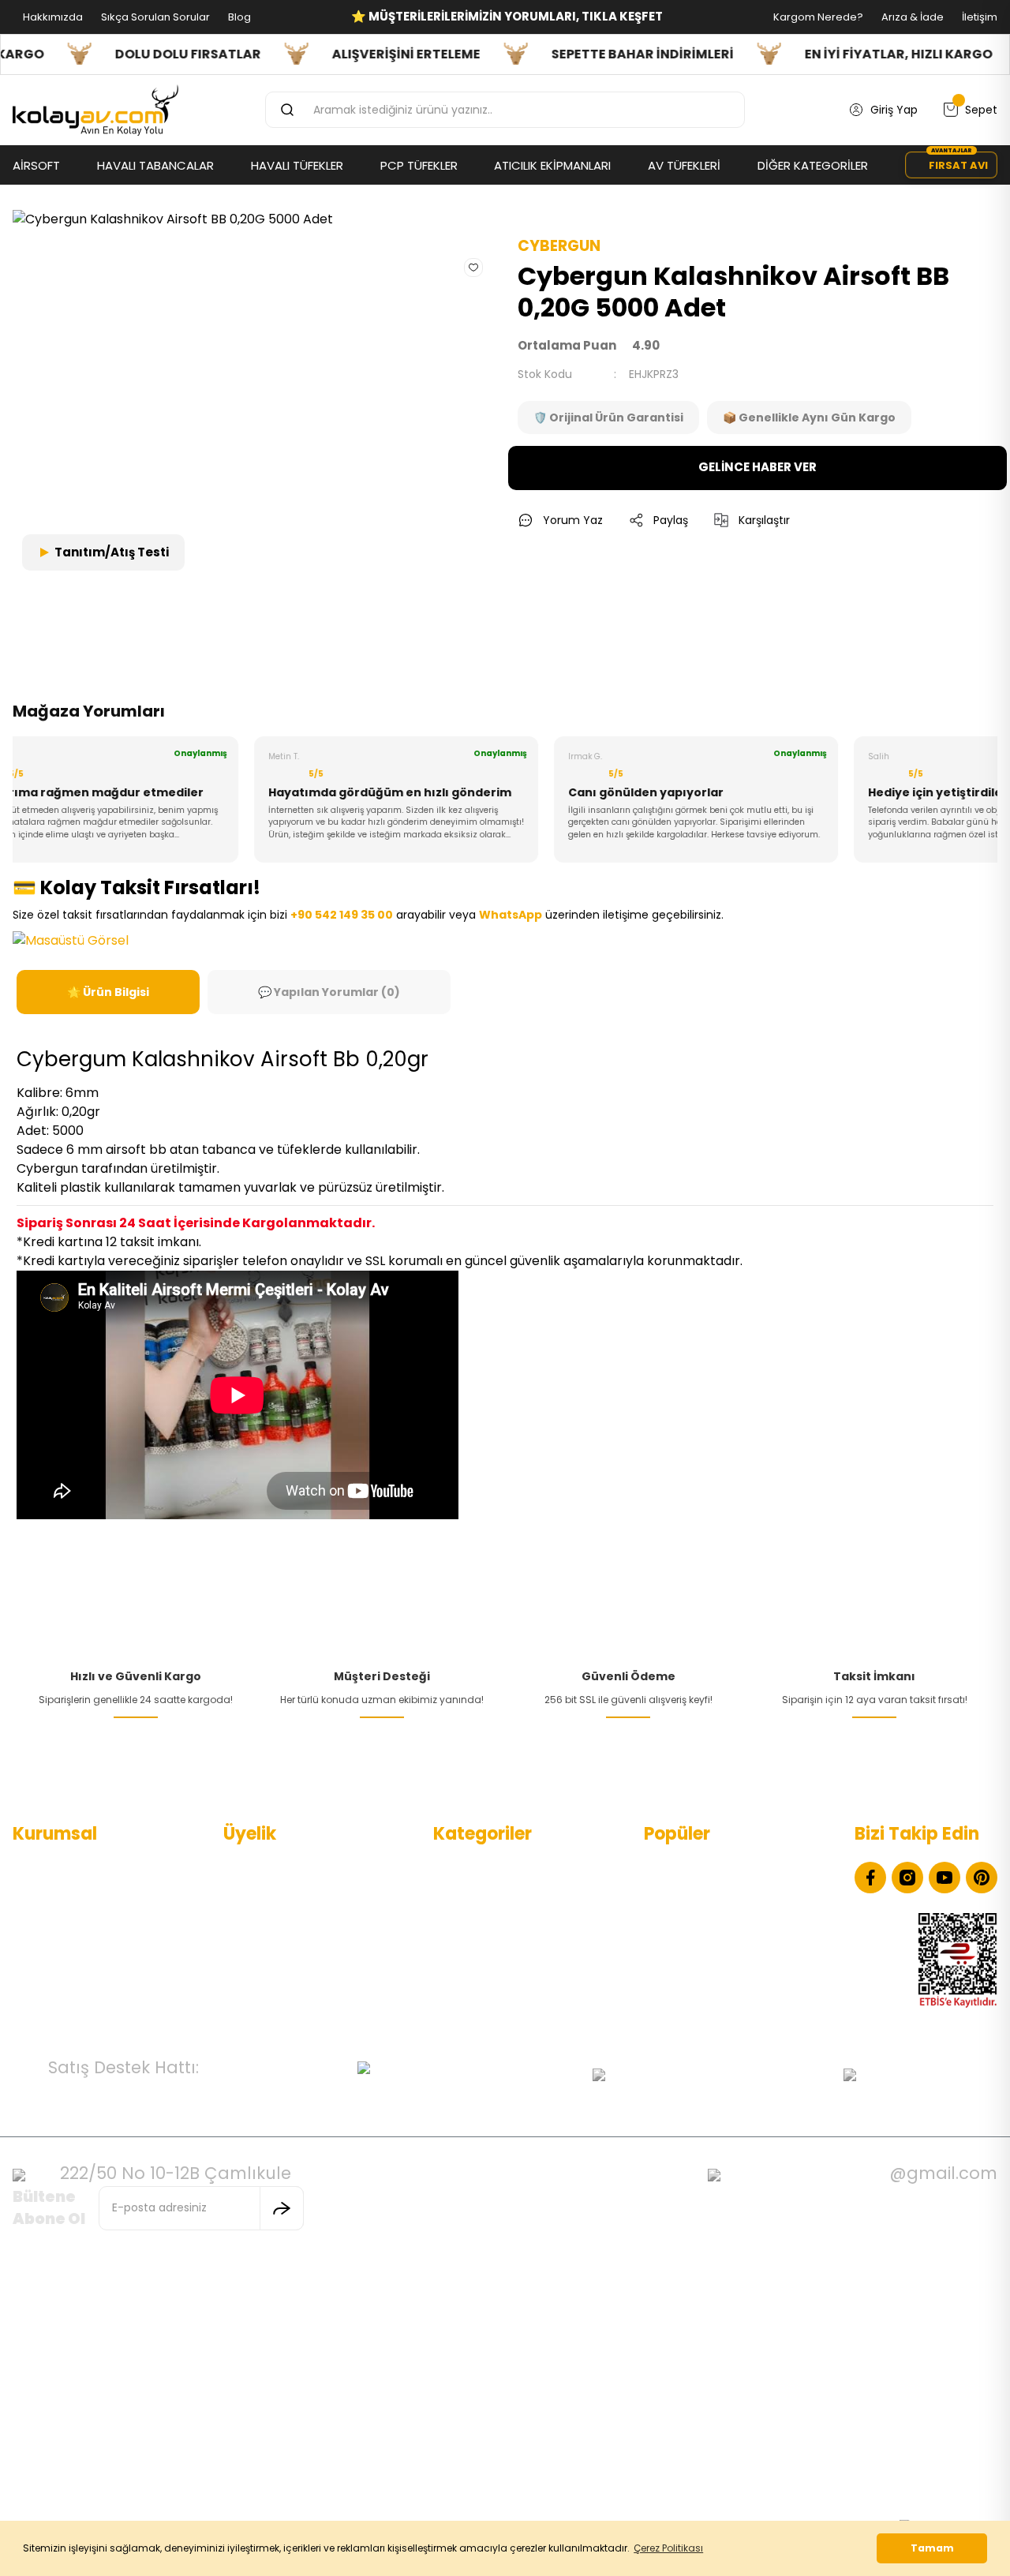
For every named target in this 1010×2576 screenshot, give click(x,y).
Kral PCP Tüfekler (690, 1994)
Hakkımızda (52, 17)
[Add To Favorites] (473, 267)
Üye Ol (241, 1893)
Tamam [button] (932, 2548)
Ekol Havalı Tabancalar (705, 1868)
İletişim (978, 17)
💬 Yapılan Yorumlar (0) (329, 992)
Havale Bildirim (263, 1969)
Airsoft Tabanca (477, 1944)
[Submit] (282, 2208)
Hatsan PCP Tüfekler (700, 1969)
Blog (238, 17)
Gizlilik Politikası (53, 1944)
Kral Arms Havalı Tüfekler (711, 1944)
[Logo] (95, 110)
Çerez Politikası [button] (668, 2548)
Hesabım (247, 1868)
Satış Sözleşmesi (58, 1969)
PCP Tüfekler (468, 1919)
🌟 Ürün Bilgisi (108, 992)
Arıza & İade (911, 17)
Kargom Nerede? (817, 17)
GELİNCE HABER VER (757, 467)
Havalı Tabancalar (483, 1868)
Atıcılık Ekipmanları (483, 1994)
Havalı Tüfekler (473, 1893)
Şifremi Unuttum (269, 1944)
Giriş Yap (247, 1919)
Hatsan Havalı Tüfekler (705, 1919)
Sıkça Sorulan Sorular (154, 17)
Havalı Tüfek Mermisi (700, 1893)
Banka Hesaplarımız (65, 1994)
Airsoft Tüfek (468, 1969)
